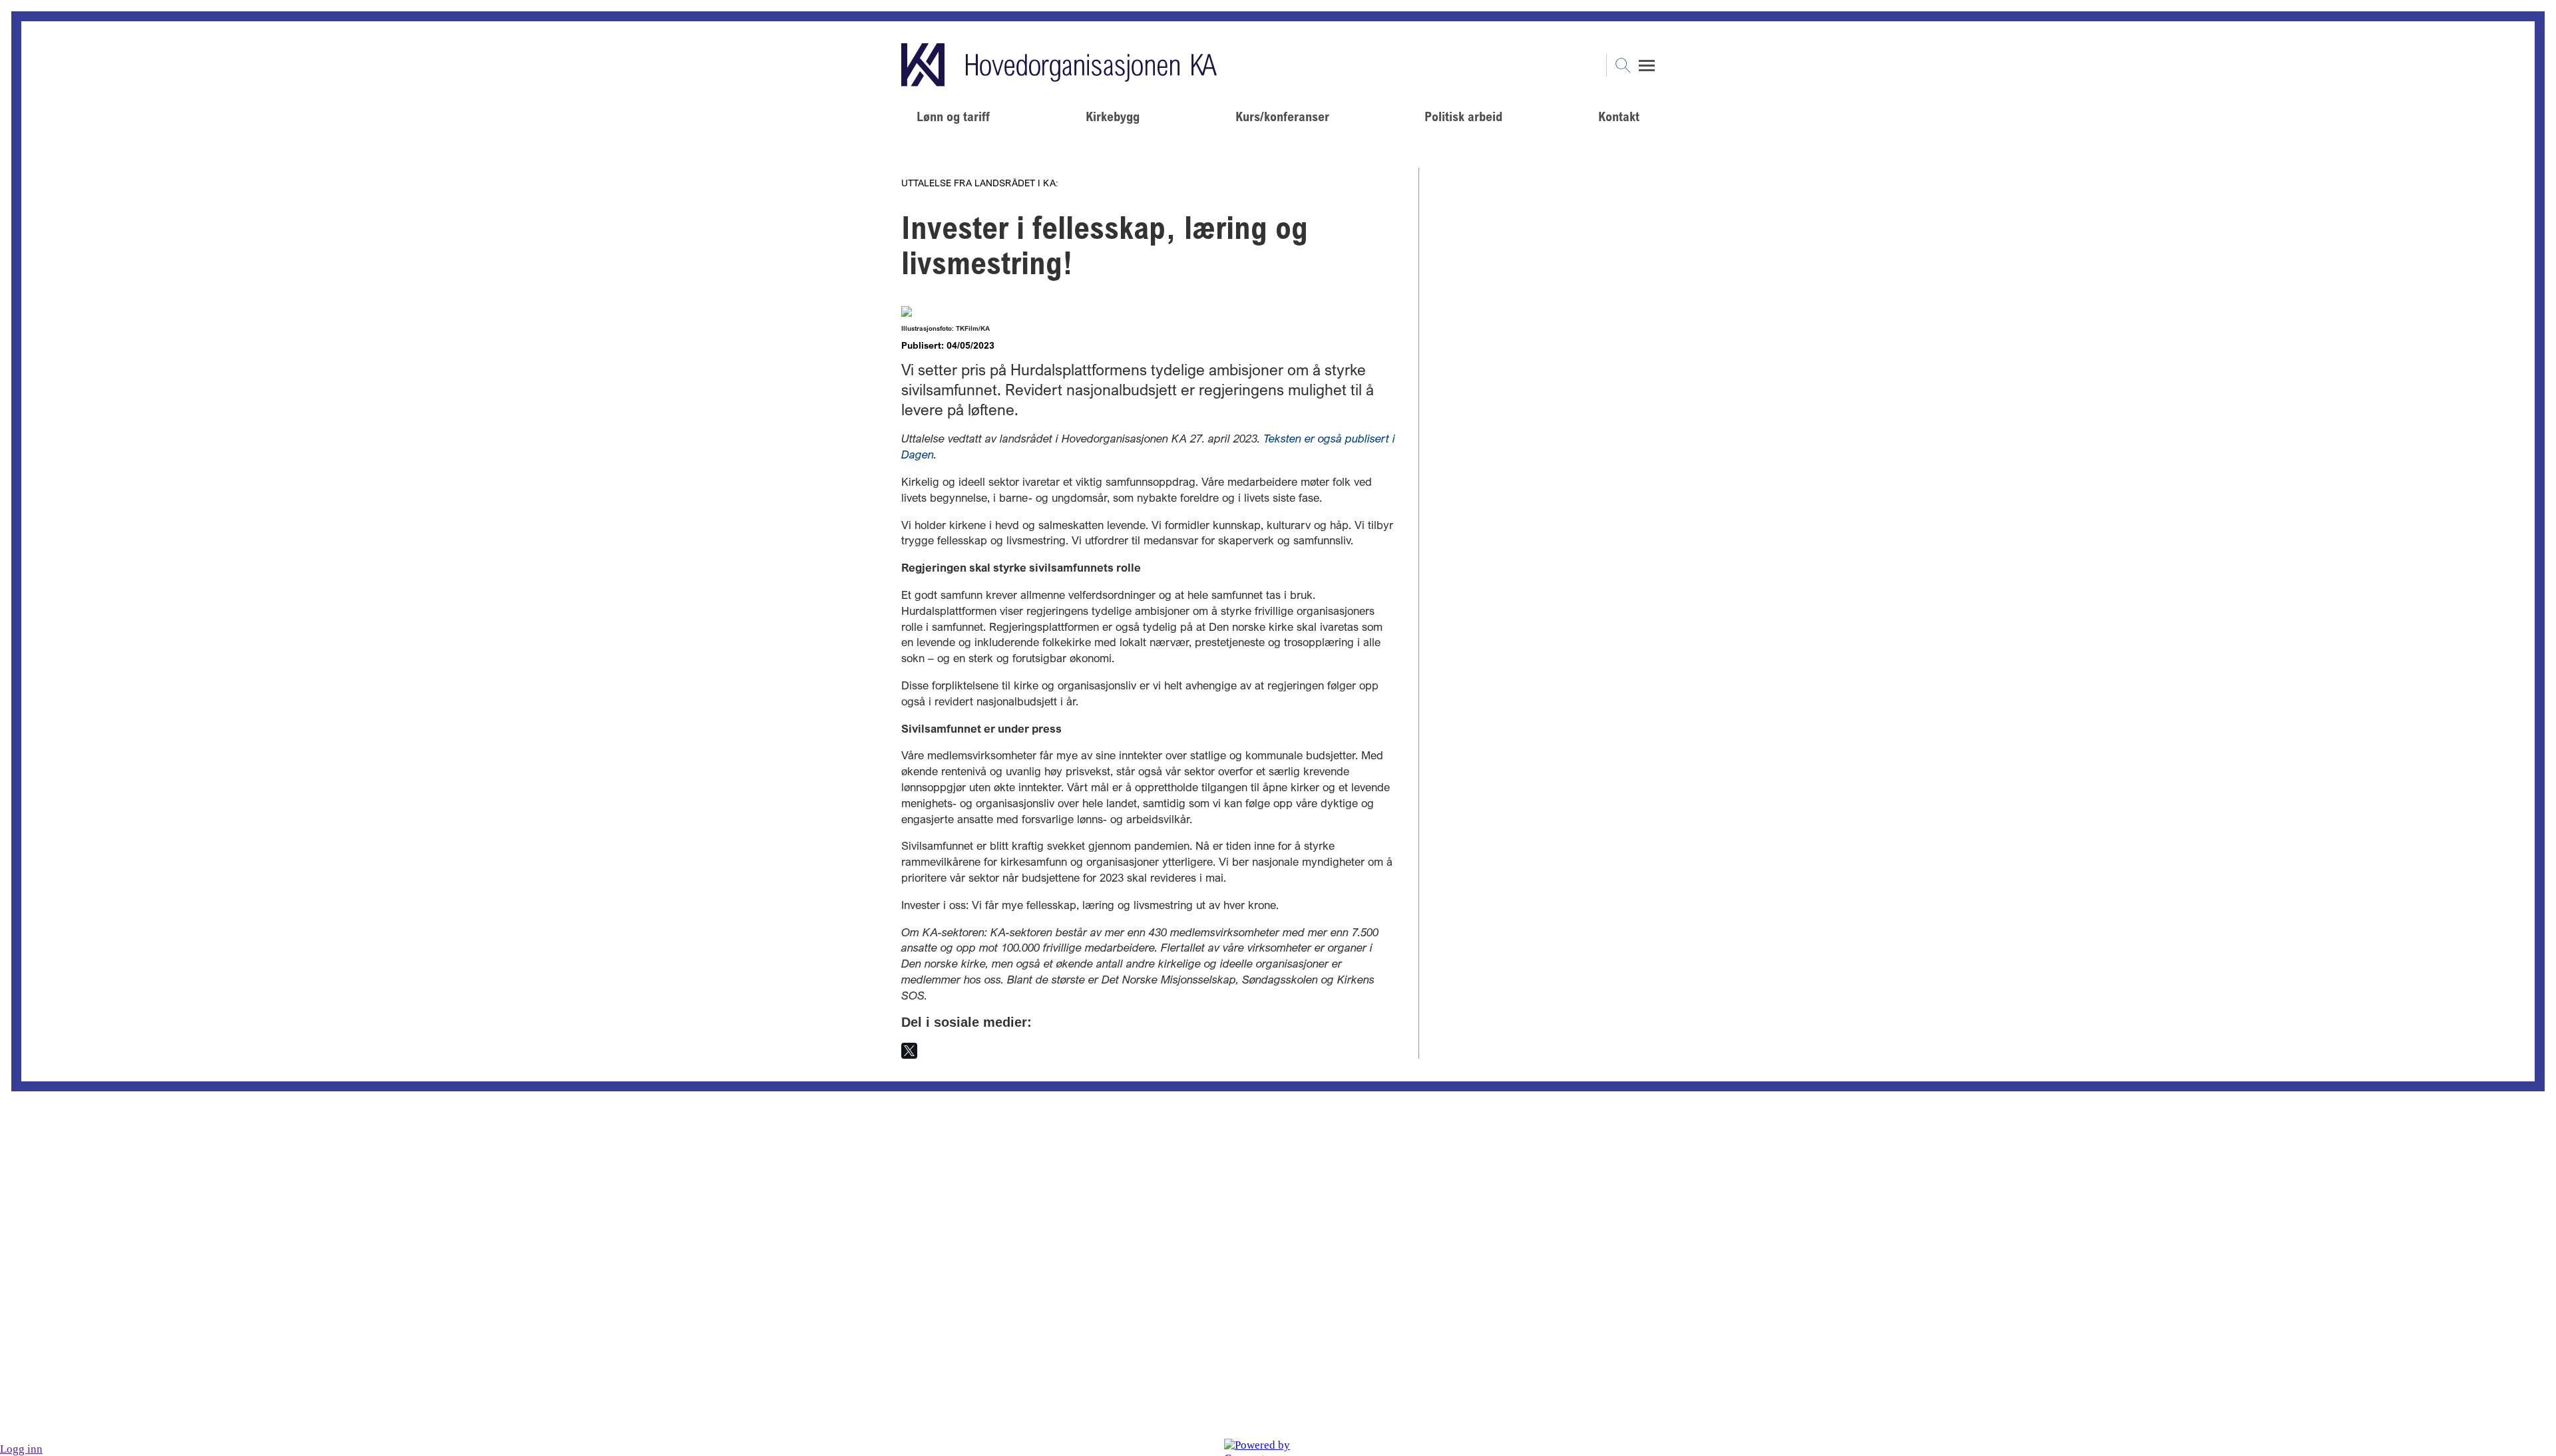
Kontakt (1619, 116)
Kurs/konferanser (1282, 116)
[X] (909, 1051)
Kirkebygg (1113, 116)
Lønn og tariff (953, 116)
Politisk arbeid (1463, 116)
